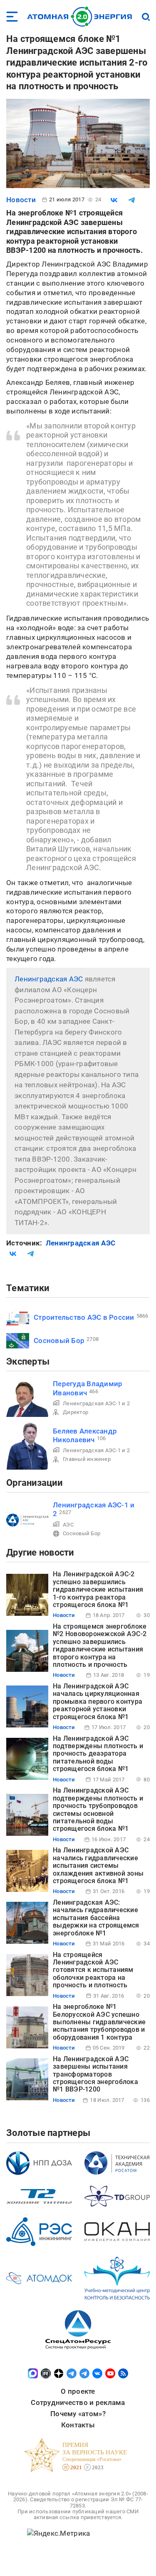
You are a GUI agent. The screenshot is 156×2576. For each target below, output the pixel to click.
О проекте (78, 2391)
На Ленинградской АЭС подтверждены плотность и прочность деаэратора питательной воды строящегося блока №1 (98, 1754)
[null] (114, 200)
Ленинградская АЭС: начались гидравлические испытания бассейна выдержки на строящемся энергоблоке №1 (96, 1918)
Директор (76, 1412)
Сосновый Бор (59, 1341)
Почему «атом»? (78, 2414)
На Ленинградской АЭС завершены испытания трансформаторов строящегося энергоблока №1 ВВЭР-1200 (95, 2074)
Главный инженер (87, 1459)
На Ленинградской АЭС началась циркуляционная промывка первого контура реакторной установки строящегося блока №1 (98, 1701)
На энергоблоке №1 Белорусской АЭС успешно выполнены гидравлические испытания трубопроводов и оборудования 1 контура (99, 2022)
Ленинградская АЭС (49, 979)
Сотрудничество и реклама (78, 2402)
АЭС (68, 1525)
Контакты (78, 2425)
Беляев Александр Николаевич (85, 1435)
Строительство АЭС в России (84, 1317)
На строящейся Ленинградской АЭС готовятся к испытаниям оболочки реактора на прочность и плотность (93, 1970)
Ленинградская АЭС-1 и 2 (96, 1403)
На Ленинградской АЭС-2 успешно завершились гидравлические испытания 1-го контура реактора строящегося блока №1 (98, 1589)
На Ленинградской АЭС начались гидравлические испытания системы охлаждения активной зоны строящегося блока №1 (98, 1865)
